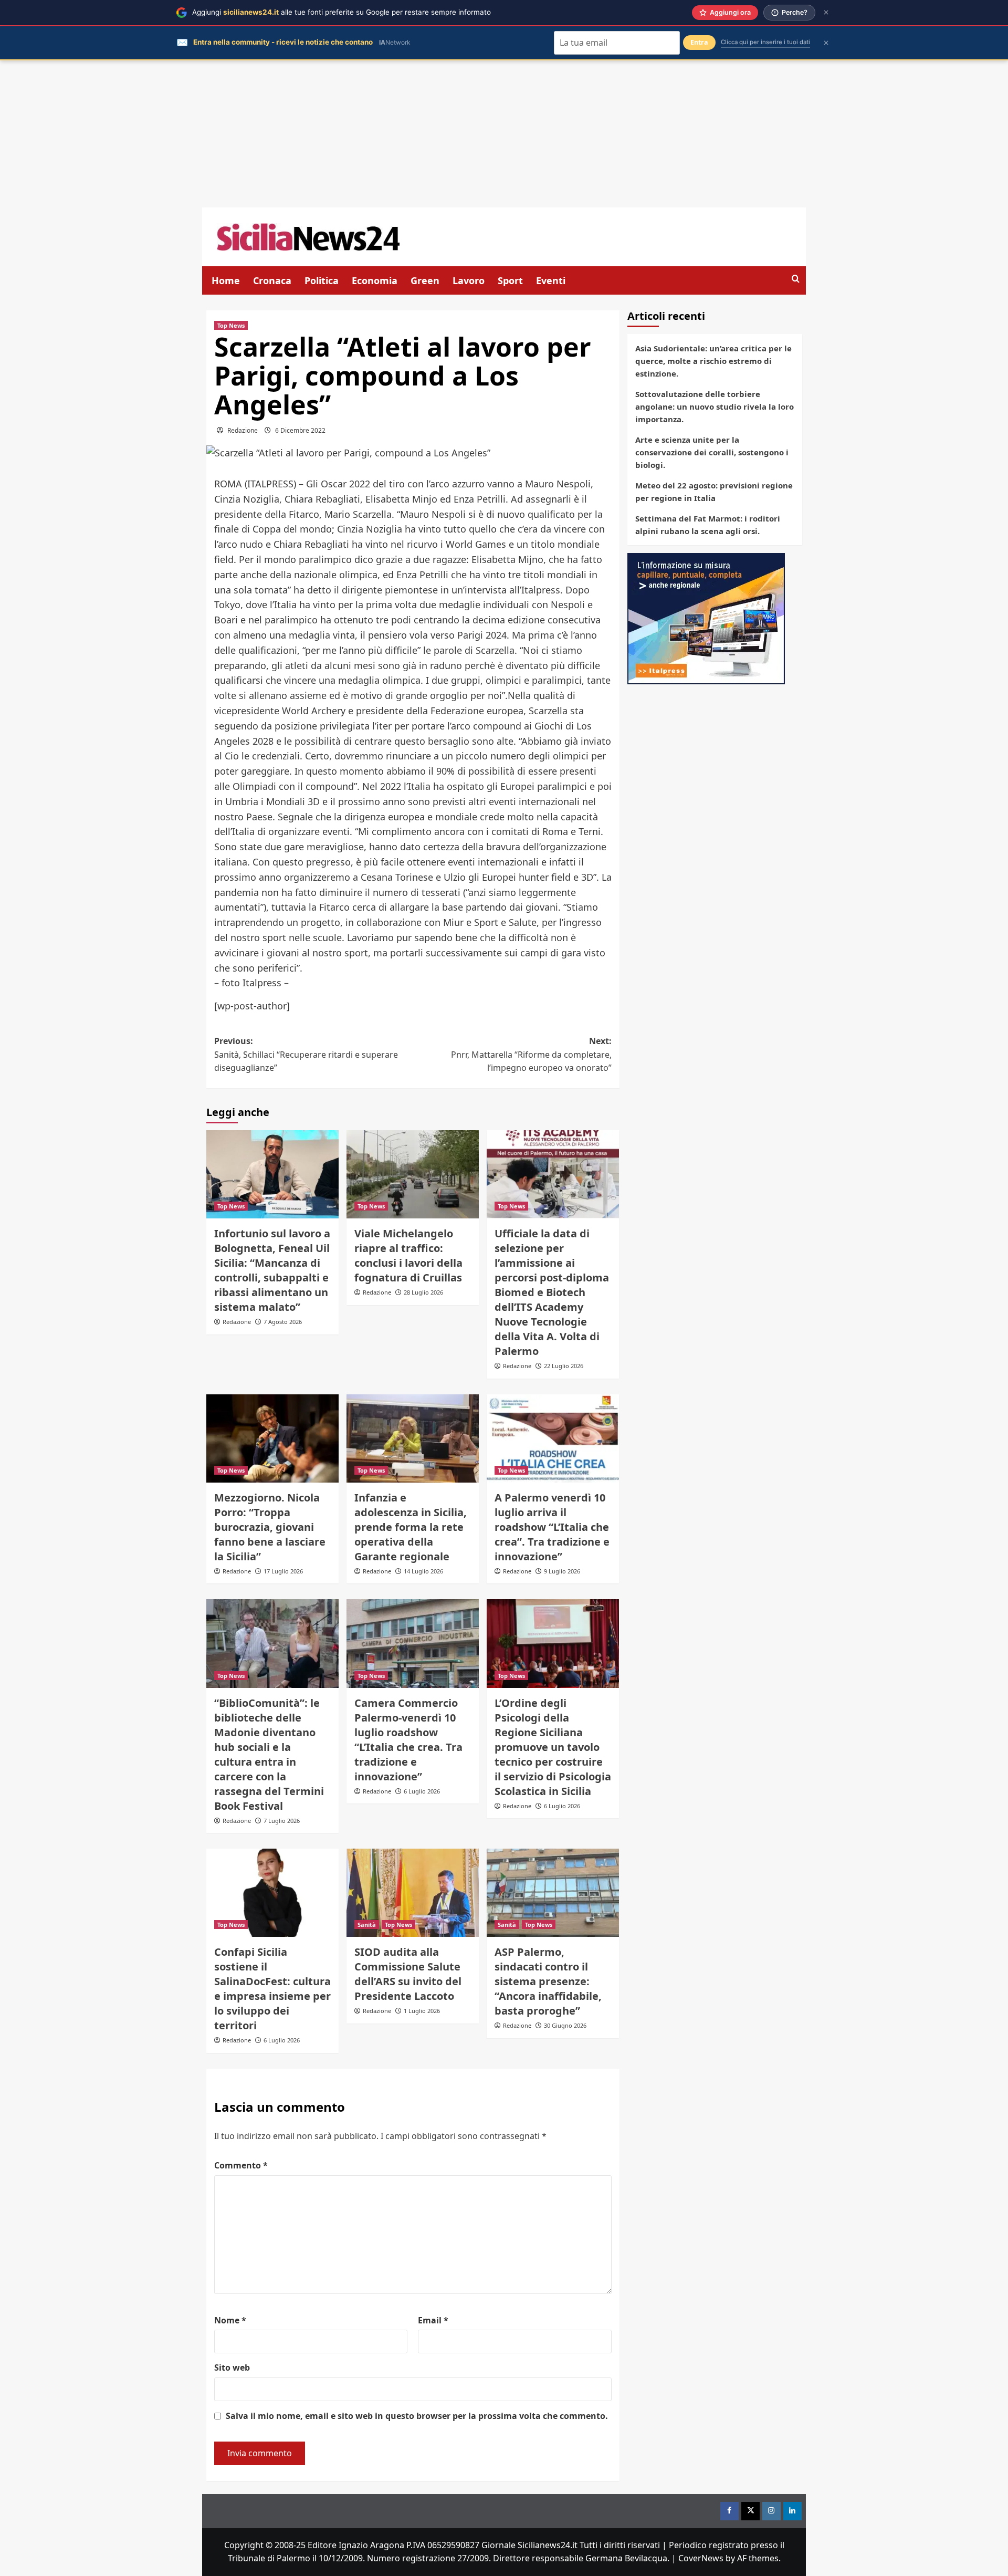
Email (433, 2320)
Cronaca (272, 280)
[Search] (796, 279)
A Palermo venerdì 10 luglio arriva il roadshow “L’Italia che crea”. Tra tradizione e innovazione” (552, 1527)
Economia (375, 280)
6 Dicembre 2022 (300, 430)
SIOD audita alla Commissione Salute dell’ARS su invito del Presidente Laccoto (408, 1974)
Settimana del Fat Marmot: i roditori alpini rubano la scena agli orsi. (708, 525)
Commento (241, 2165)
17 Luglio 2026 (283, 1571)
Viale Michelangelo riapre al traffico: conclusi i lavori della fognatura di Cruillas (408, 1255)
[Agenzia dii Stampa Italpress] (706, 618)
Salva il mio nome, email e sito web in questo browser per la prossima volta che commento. (417, 2416)
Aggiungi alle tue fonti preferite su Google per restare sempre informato (342, 12)
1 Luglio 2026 (422, 2011)
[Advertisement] (504, 134)
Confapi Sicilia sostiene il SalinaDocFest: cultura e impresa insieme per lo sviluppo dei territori (272, 1989)
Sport (510, 280)
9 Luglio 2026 (562, 1571)
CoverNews (701, 2558)
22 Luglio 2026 (564, 1366)
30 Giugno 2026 (565, 2025)
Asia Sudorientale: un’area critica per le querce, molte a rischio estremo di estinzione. (713, 361)
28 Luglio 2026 (423, 1292)
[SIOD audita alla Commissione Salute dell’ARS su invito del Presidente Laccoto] (413, 1893)
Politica (322, 280)
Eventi (551, 280)
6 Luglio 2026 (422, 1791)
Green (425, 280)
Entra (699, 42)
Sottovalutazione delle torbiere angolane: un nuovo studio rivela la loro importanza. (715, 406)
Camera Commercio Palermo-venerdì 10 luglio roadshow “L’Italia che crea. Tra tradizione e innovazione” (408, 1740)
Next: (531, 1054)
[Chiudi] (826, 12)
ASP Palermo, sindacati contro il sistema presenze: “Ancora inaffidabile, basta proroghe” (548, 1981)
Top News (231, 325)
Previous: (306, 1054)
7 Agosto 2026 (283, 1322)
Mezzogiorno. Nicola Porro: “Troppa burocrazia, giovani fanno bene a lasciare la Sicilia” (270, 1527)
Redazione (243, 430)
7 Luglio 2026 (282, 1821)
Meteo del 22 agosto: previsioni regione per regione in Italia (714, 492)
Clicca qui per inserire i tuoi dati (765, 42)
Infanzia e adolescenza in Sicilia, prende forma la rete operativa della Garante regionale (411, 1527)
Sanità (367, 1925)
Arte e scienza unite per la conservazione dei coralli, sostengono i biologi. (712, 452)
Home (226, 280)
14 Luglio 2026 (423, 1571)
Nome (230, 2320)
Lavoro (469, 280)
